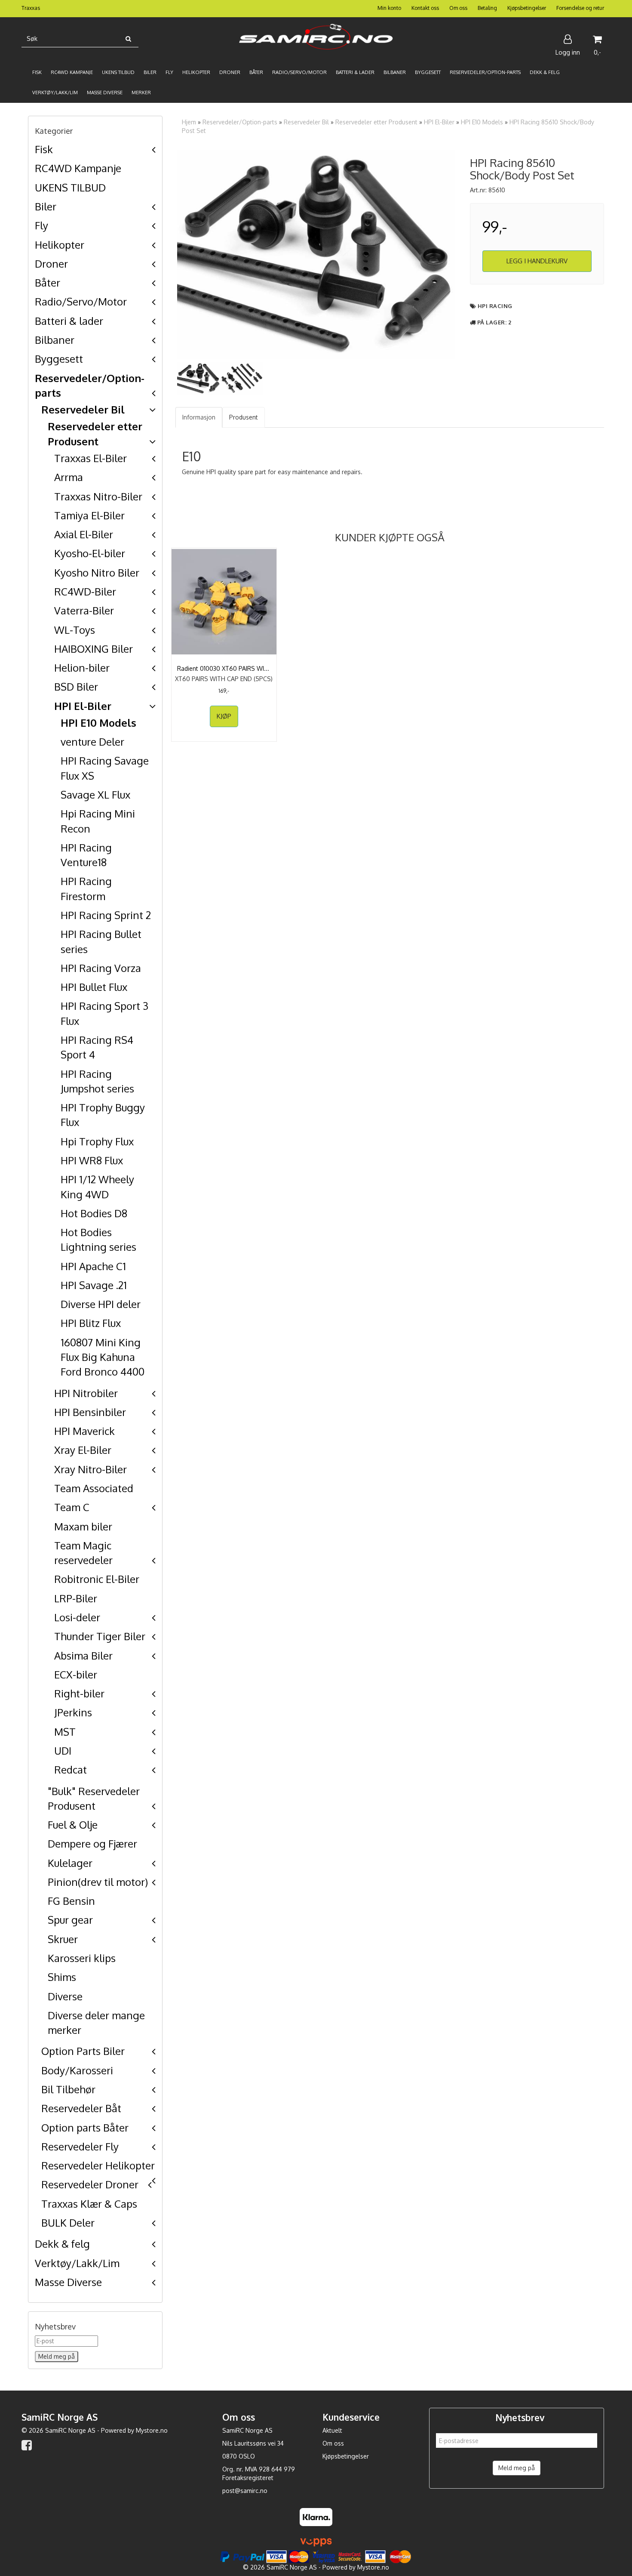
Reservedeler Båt (81, 2108)
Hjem (189, 122)
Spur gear (70, 1920)
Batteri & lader (69, 321)
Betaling (487, 8)
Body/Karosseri (77, 2070)
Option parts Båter (85, 2127)
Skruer (63, 1939)
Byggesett (59, 359)
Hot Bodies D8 (94, 1213)
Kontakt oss (425, 8)
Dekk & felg (62, 2244)
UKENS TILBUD (70, 187)
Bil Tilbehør (68, 2089)
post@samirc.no (245, 2491)
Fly (41, 225)
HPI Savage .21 (94, 1285)
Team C (72, 1507)
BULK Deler (68, 2223)
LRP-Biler (76, 1598)
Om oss (458, 8)
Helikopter (60, 245)
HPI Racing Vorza (101, 968)
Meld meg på (517, 2468)
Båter (48, 282)
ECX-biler (76, 1674)
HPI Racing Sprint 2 (106, 915)
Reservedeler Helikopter (98, 2165)
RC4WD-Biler (85, 591)
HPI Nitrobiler (86, 1393)
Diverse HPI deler (101, 1304)
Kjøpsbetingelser (527, 8)
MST (65, 1732)
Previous (164, 254)
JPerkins (73, 1712)
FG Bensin (71, 1901)
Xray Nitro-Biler (91, 1469)
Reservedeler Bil (83, 409)
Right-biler (79, 1693)
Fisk (44, 149)
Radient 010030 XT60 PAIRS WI (224, 668)
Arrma (69, 477)
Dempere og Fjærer (92, 1843)
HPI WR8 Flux (92, 1160)
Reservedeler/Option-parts (240, 122)
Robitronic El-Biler (97, 1579)
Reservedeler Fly (80, 2146)
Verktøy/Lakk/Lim (77, 2263)
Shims (62, 1977)
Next (468, 254)
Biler (46, 206)
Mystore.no (152, 2430)
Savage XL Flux (95, 794)
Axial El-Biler (84, 534)
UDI (63, 1751)
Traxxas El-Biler (91, 458)
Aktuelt (332, 2430)
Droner (51, 264)
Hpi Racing (495, 306)
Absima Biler (83, 1655)
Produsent (244, 417)
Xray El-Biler (83, 1450)
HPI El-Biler (83, 706)
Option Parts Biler (83, 2051)
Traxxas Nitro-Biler (98, 496)
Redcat (71, 1769)
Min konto (389, 8)
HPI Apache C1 (93, 1266)
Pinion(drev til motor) (98, 1882)
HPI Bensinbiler (90, 1412)
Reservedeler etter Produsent (376, 122)
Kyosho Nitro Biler (97, 572)
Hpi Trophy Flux (97, 1141)
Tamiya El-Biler (89, 515)
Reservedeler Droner (90, 2184)
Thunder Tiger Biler (100, 1636)
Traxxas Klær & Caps (89, 2204)
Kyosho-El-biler (90, 553)
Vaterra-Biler (84, 610)
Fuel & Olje (73, 1825)
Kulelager (70, 1863)
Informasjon (199, 417)
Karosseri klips (82, 1958)
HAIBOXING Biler (94, 649)
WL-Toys (75, 630)
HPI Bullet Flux (94, 987)
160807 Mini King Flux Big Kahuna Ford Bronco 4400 (103, 1357)
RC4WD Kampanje (78, 168)
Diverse (65, 1996)
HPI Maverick (84, 1431)
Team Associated (94, 1488)
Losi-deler (77, 1617)
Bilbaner (55, 340)
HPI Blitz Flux (91, 1323)
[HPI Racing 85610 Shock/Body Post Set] (316, 254)
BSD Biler (76, 686)
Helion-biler (82, 668)
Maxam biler (83, 1526)
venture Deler (92, 742)
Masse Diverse (68, 2282)
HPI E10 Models (98, 723)
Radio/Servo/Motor (81, 301)
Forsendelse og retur (580, 8)
